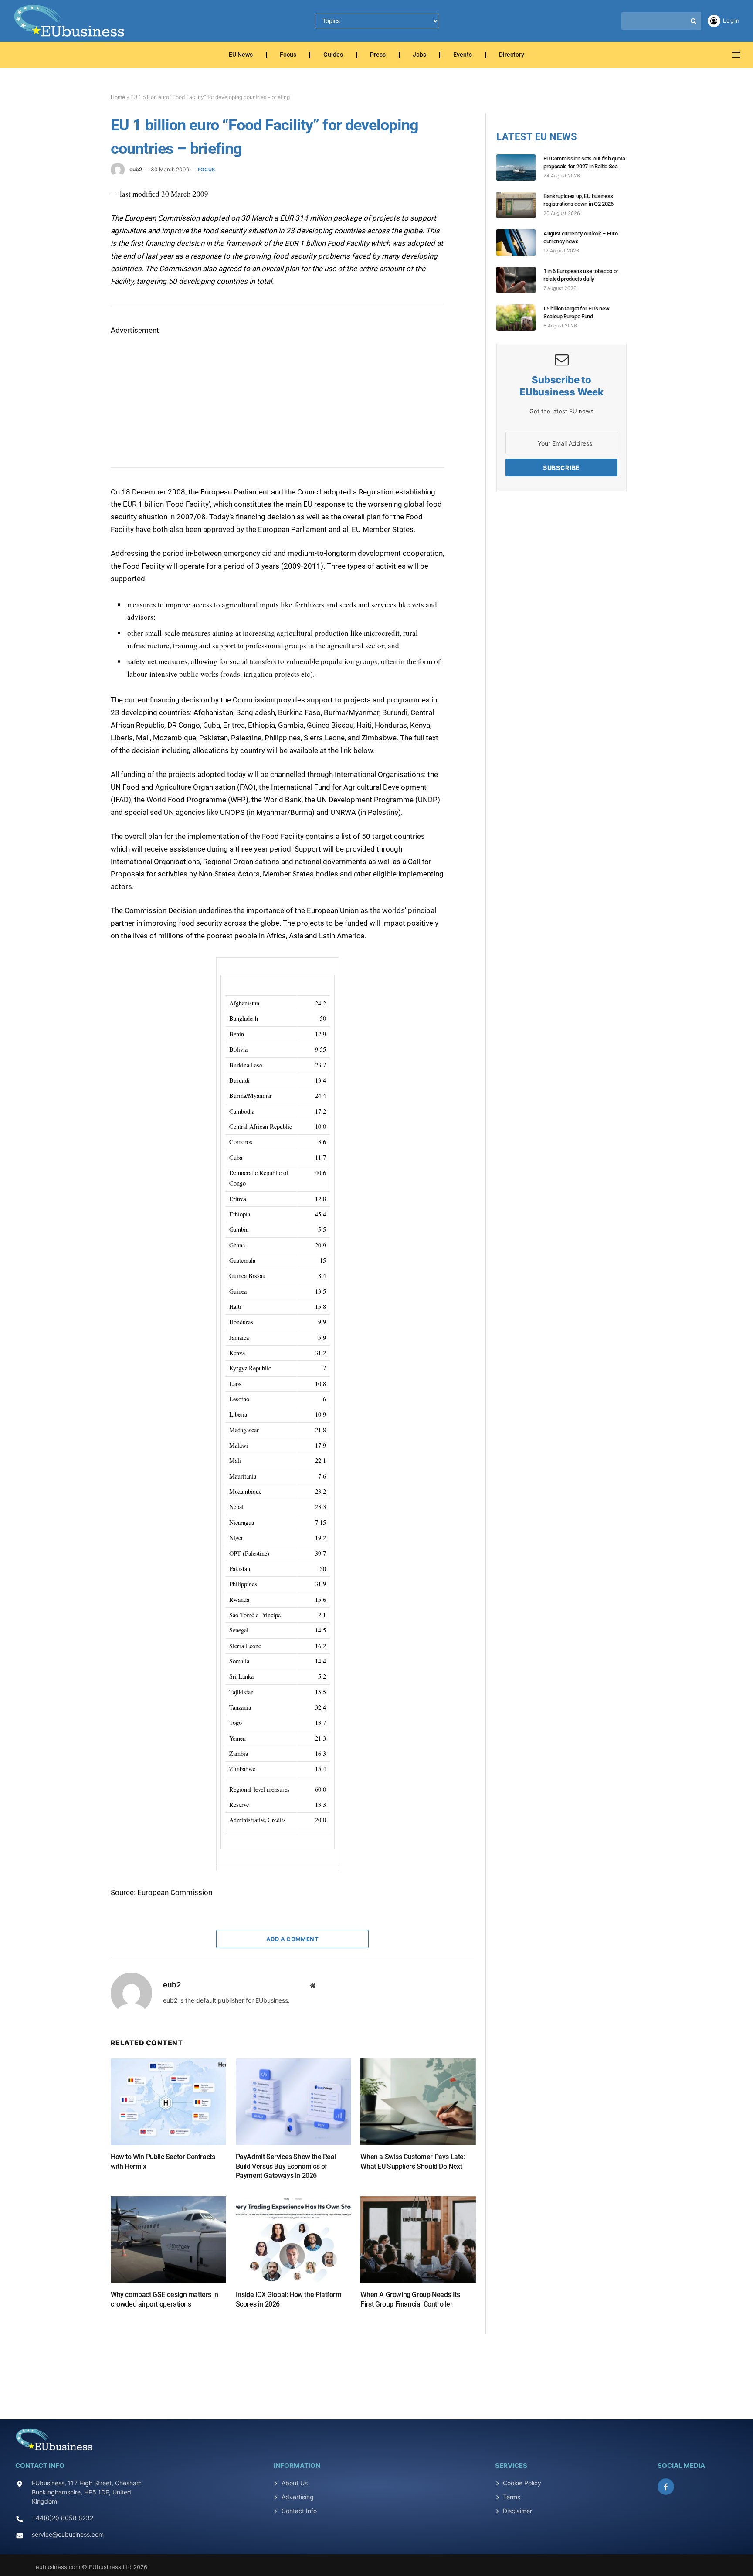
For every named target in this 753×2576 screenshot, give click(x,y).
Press (378, 55)
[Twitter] (80, 236)
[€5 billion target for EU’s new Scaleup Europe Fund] (520, 317)
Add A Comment (292, 1939)
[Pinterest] (80, 276)
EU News (241, 55)
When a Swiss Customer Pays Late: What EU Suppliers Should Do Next (413, 2162)
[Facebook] (80, 216)
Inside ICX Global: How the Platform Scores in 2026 (289, 2299)
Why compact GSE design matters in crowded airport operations (165, 2299)
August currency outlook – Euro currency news (580, 237)
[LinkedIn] (80, 256)
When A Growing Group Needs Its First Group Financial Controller (410, 2299)
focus (206, 170)
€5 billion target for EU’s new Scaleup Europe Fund (576, 312)
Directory (512, 55)
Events (463, 55)
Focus (288, 55)
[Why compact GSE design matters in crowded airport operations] (168, 2240)
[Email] (80, 296)
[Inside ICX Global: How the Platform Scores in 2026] (293, 2240)
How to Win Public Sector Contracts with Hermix (163, 2162)
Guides (333, 55)
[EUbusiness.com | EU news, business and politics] (70, 21)
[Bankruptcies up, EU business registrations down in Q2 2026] (520, 205)
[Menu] (736, 55)
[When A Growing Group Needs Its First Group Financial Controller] (418, 2240)
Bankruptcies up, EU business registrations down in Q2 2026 (578, 200)
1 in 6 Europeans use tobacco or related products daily (581, 275)
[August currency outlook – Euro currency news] (520, 242)
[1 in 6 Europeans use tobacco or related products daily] (520, 280)
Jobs (419, 55)
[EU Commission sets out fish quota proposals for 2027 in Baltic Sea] (520, 167)
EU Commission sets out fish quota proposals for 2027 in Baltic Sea (584, 162)
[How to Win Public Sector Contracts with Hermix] (168, 2102)
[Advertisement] (176, 391)
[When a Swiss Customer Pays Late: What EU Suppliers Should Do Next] (418, 2102)
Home (118, 97)
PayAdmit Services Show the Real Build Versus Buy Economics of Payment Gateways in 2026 (286, 2166)
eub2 (136, 169)
